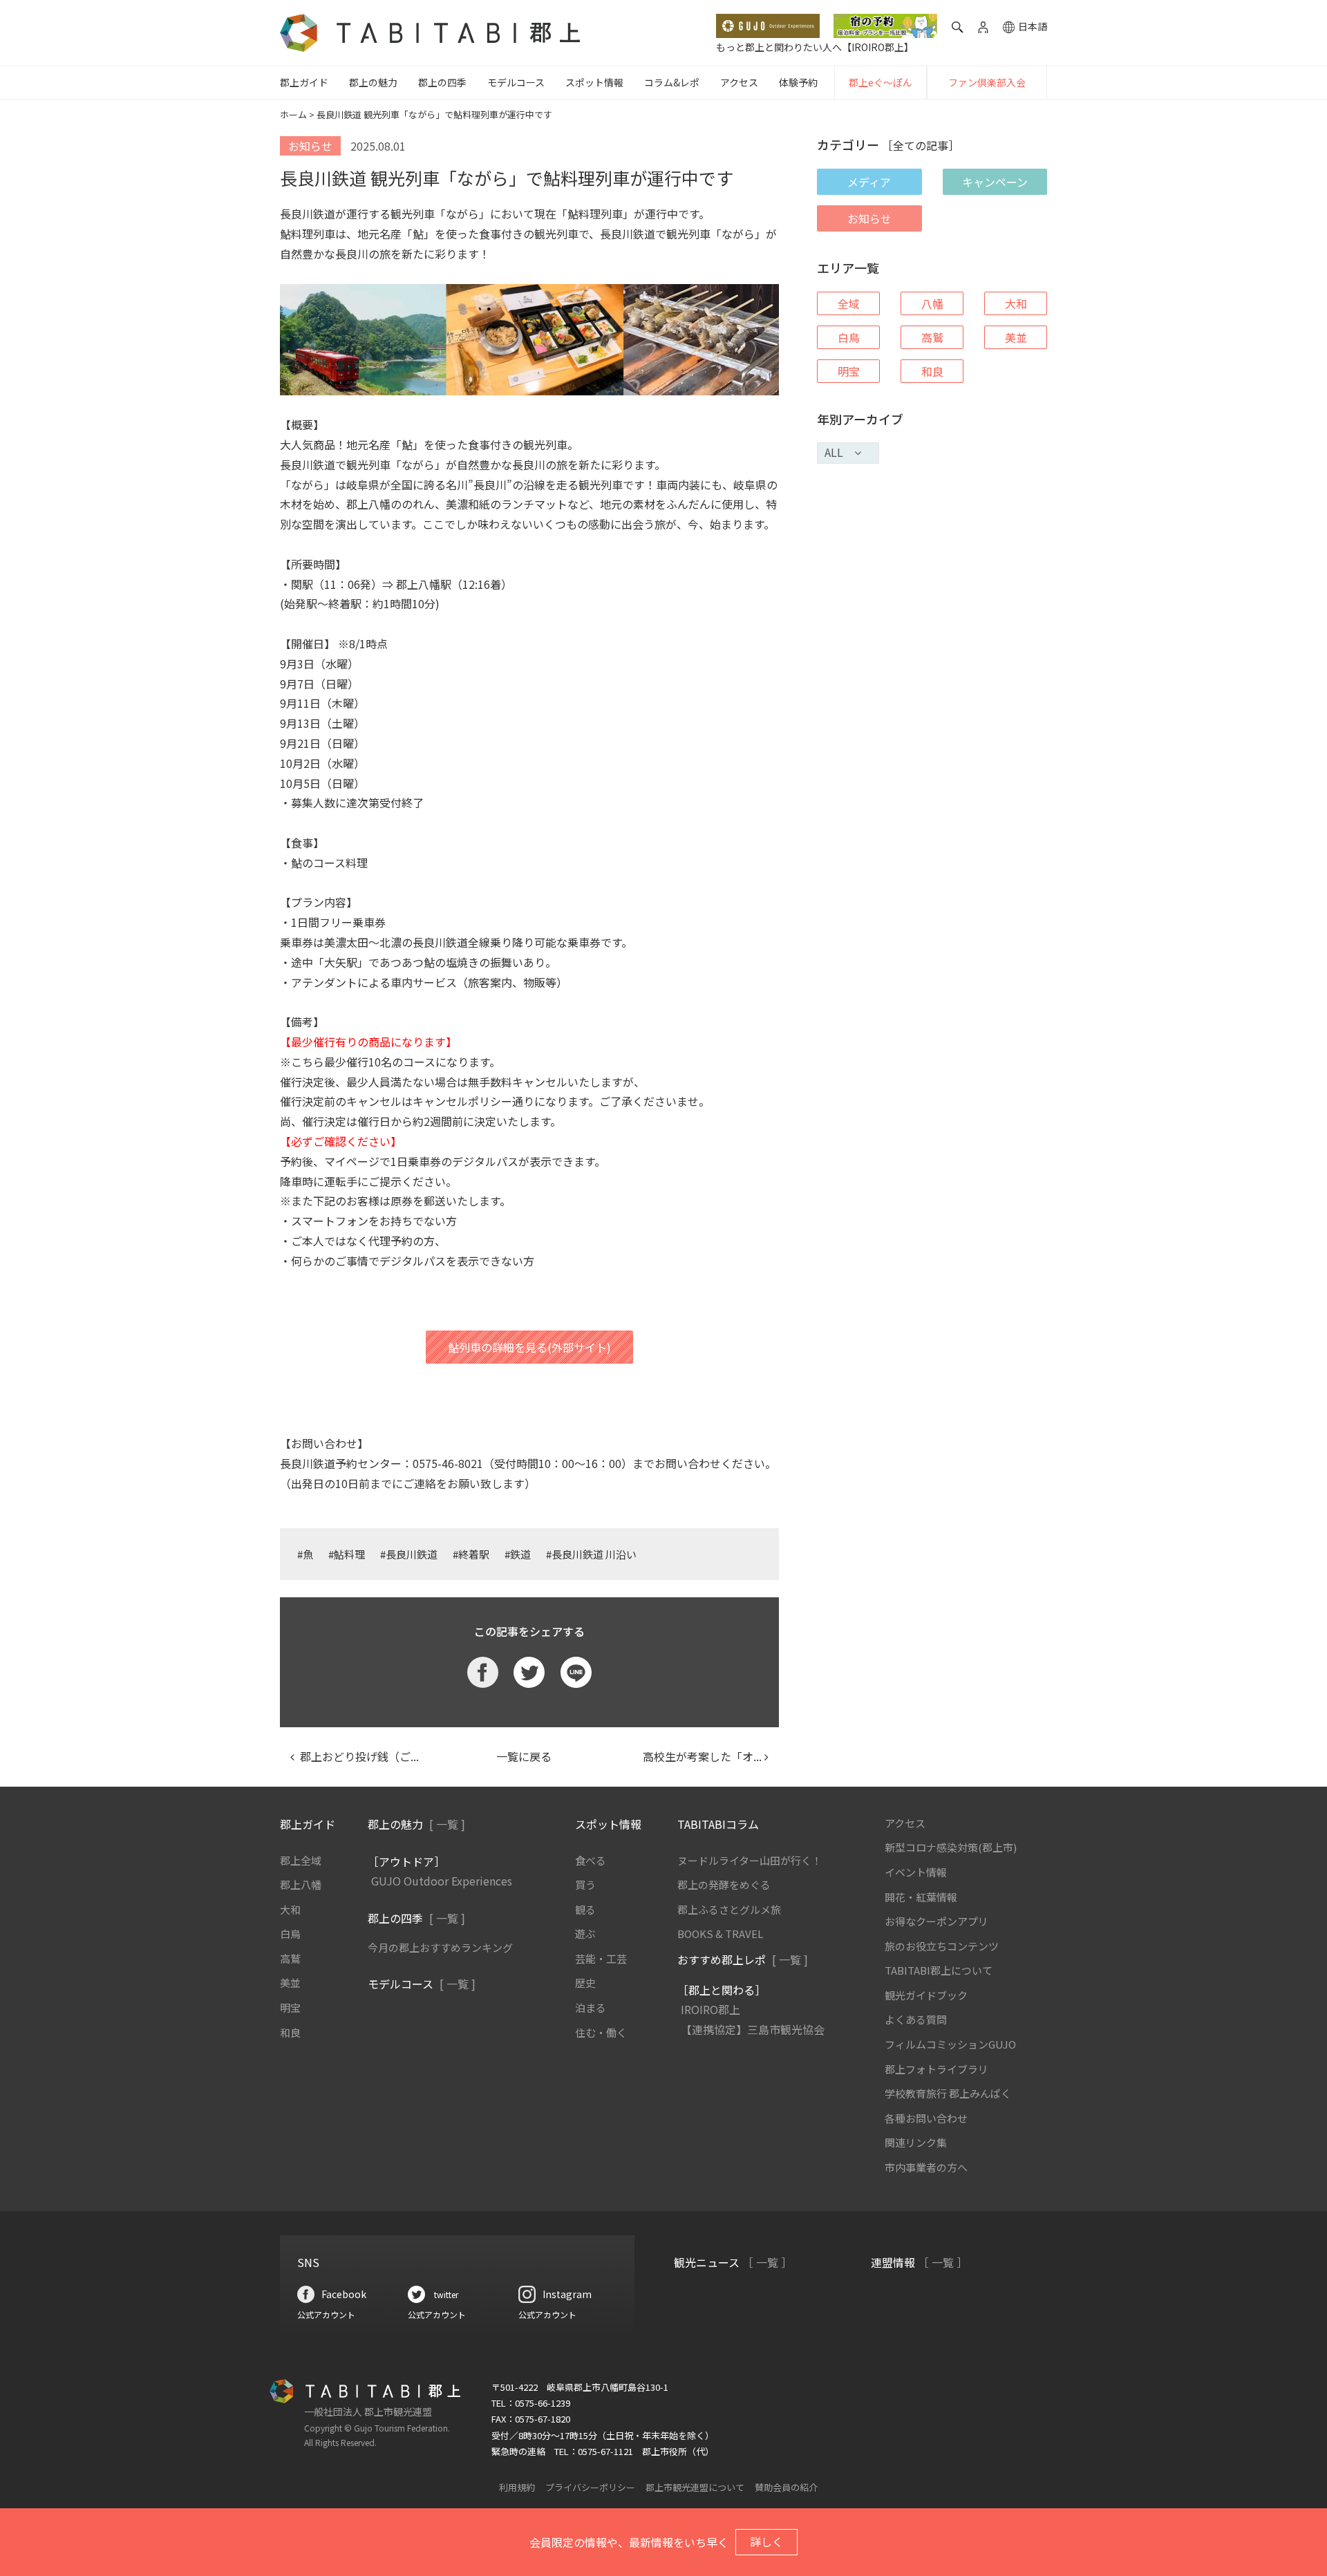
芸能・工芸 (601, 1958)
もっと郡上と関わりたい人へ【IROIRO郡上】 (815, 47)
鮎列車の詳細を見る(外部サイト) (529, 1347)
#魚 (305, 1554)
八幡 (932, 303)
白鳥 (849, 337)
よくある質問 (916, 2019)
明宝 (849, 371)
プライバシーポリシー (590, 2487)
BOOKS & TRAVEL (720, 1934)
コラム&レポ (672, 82)
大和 (1016, 303)
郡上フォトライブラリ (937, 2069)
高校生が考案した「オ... (697, 1756)
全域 (849, 303)
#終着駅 (471, 1554)
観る (585, 1909)
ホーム (293, 114)
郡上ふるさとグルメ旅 (729, 1909)
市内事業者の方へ (926, 2167)
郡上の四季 (442, 82)
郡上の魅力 (373, 82)
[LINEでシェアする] (576, 1672)
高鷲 (932, 337)
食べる (591, 1860)
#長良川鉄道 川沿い (591, 1554)
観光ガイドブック (926, 1995)
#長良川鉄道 (409, 1554)
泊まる (591, 2008)
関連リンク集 (916, 2142)
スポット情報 (594, 82)
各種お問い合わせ (926, 2118)
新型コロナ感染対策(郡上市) (951, 1847)
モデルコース (516, 82)
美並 (1016, 337)
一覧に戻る (524, 1756)
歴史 (585, 1983)
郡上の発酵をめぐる (724, 1884)
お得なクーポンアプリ (937, 1921)
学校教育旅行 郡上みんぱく (948, 2093)
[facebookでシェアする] (483, 1672)
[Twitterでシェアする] (529, 1672)
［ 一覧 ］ (767, 2262)
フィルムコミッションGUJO (950, 2044)
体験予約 (798, 82)
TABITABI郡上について (939, 1970)
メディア (869, 182)
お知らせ (869, 218)
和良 (932, 371)
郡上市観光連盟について (695, 2487)
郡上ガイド (304, 82)
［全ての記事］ (921, 145)
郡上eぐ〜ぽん (881, 82)
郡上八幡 (301, 1884)
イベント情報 (916, 1872)
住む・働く (601, 2032)
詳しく (766, 2541)
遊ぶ (585, 1934)
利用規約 (517, 2487)
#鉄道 (518, 1554)
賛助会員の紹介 (786, 2487)
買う (585, 1884)
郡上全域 (301, 1860)
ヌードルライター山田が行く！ (750, 1860)
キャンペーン (995, 182)
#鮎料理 (347, 1554)
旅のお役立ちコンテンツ (942, 1946)
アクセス (739, 82)
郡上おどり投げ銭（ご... (357, 1756)
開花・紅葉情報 (921, 1897)
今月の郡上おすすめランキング (440, 1947)
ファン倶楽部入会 (987, 82)
